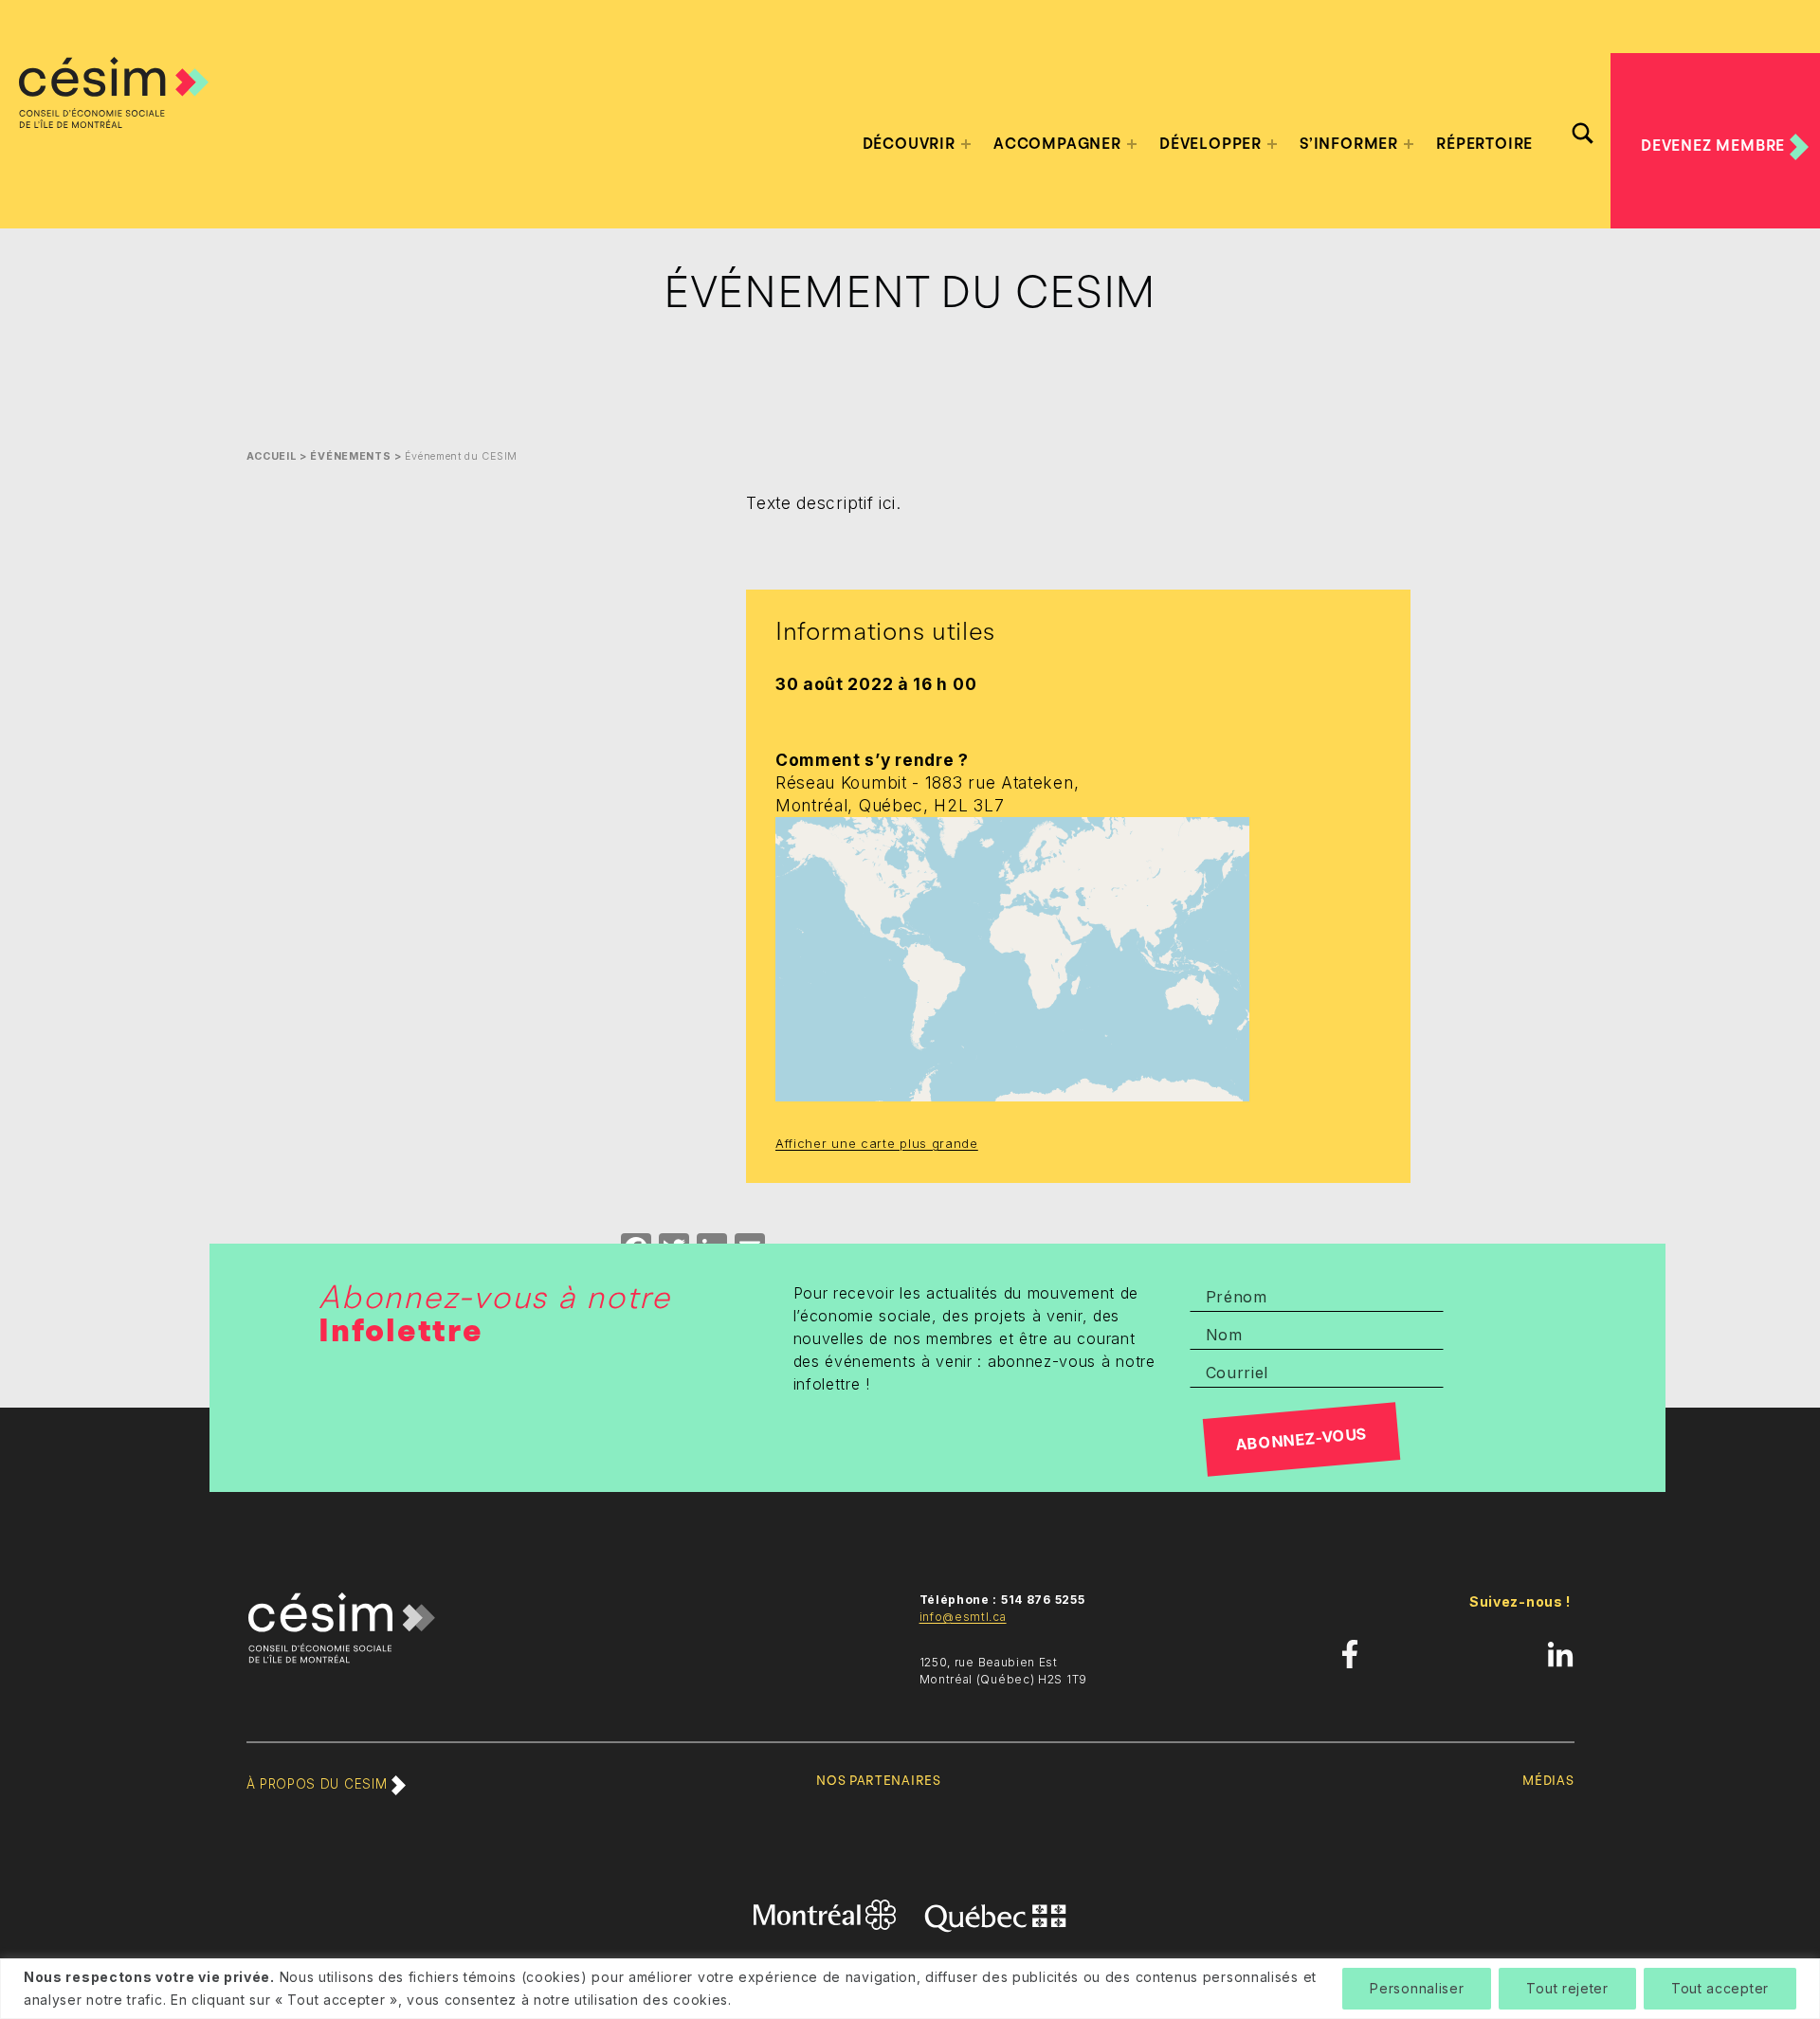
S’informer (1349, 144)
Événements (350, 456)
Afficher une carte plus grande (877, 1143)
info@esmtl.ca (963, 1617)
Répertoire (1484, 144)
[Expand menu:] (966, 144)
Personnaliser (1417, 1988)
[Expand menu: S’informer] (1409, 144)
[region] (910, 1989)
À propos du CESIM (319, 1784)
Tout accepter (1720, 1988)
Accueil (272, 456)
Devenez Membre (1715, 146)
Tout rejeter (1567, 1988)
